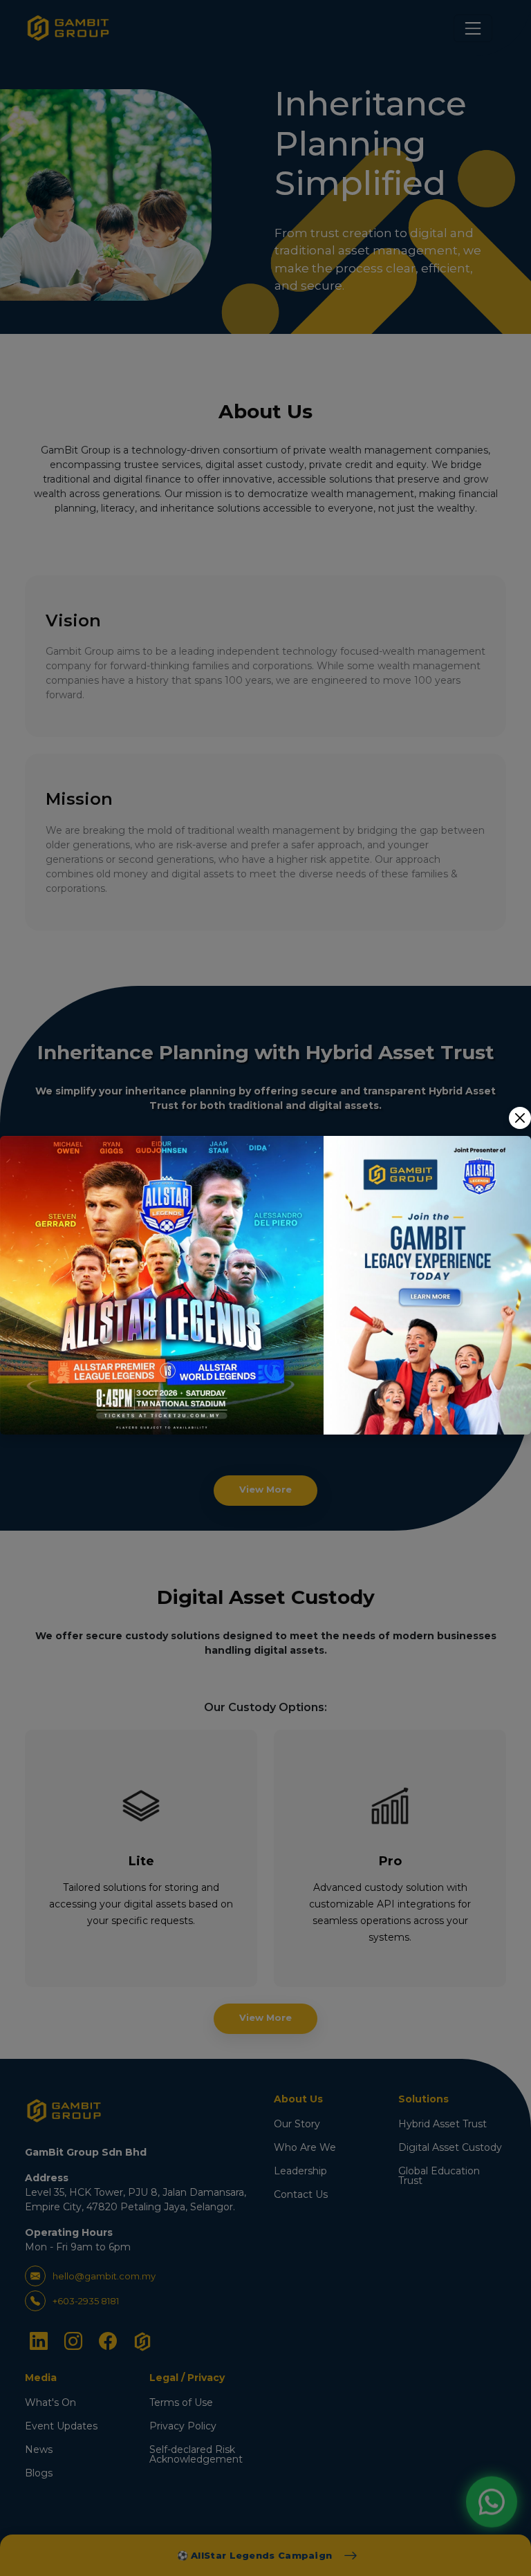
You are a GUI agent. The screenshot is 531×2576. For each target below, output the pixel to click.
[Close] (520, 1118)
